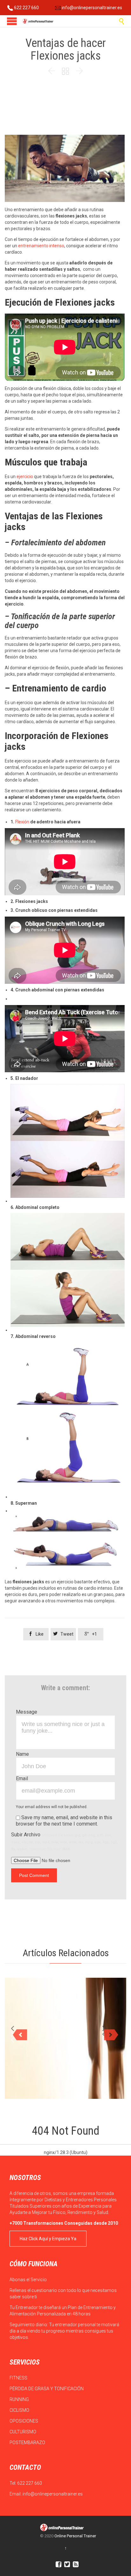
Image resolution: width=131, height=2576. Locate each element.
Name (22, 1754)
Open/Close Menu (12, 21)
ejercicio (25, 477)
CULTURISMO (23, 2432)
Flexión (22, 822)
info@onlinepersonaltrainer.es (91, 8)
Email (22, 1778)
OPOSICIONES (24, 2421)
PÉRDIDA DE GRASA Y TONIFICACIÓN (47, 2389)
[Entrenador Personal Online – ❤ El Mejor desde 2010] (38, 21)
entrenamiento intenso (41, 246)
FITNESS (19, 2378)
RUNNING (20, 2399)
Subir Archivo (64, 1841)
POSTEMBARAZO (28, 2443)
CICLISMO (20, 2410)
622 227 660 (26, 8)
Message (27, 1712)
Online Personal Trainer (75, 2536)
